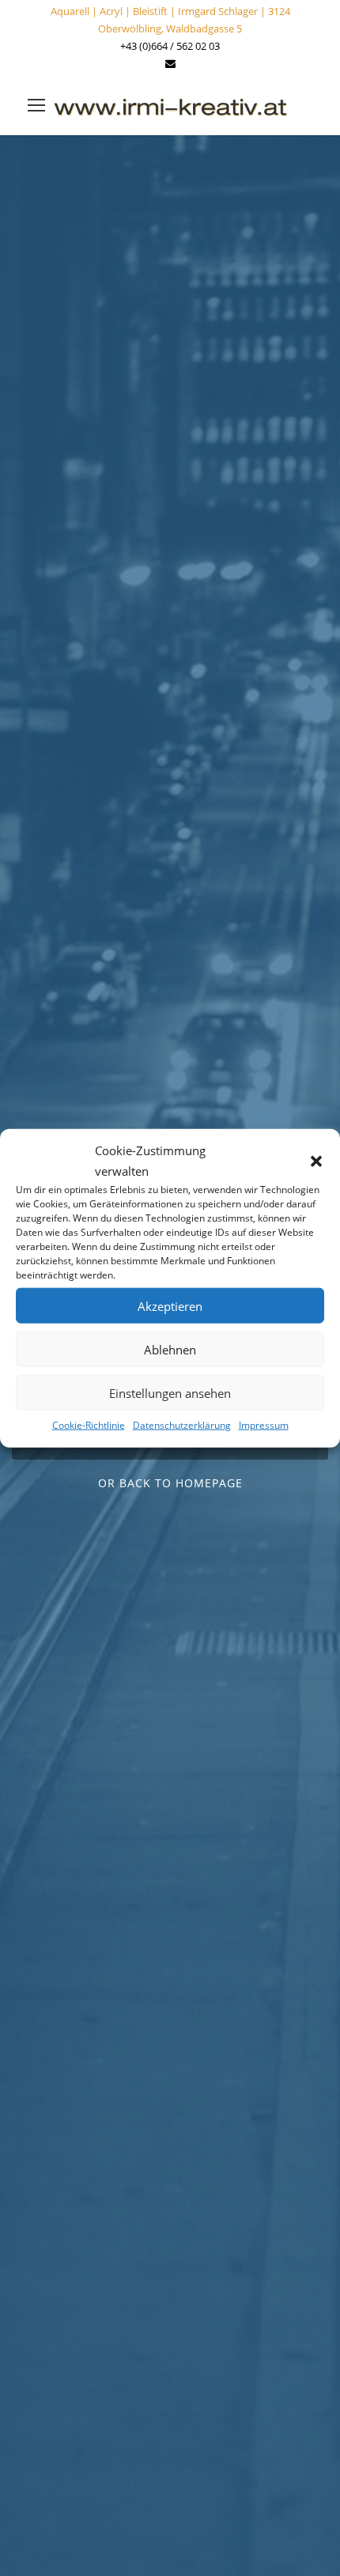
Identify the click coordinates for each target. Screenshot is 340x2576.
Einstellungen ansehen (170, 1392)
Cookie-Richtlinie (89, 1425)
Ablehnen (170, 1349)
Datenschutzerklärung (182, 1425)
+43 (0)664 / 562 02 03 (170, 46)
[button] (316, 1161)
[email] (170, 63)
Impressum (264, 1425)
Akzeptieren (170, 1305)
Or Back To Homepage (170, 1483)
